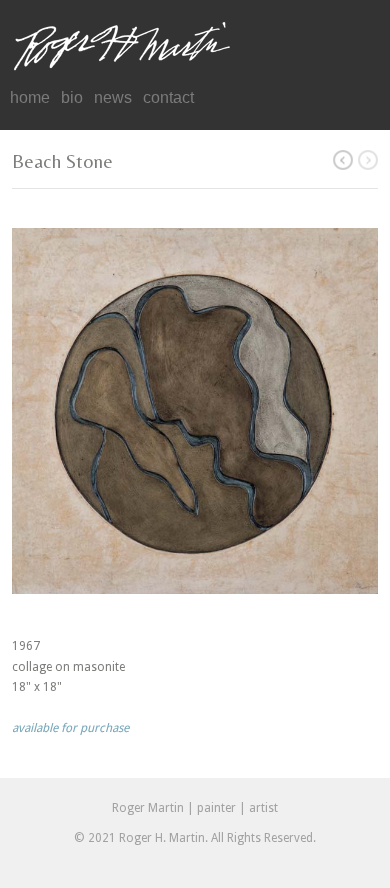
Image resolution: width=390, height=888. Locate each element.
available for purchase (70, 728)
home (30, 97)
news (113, 97)
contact (168, 97)
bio (72, 97)
